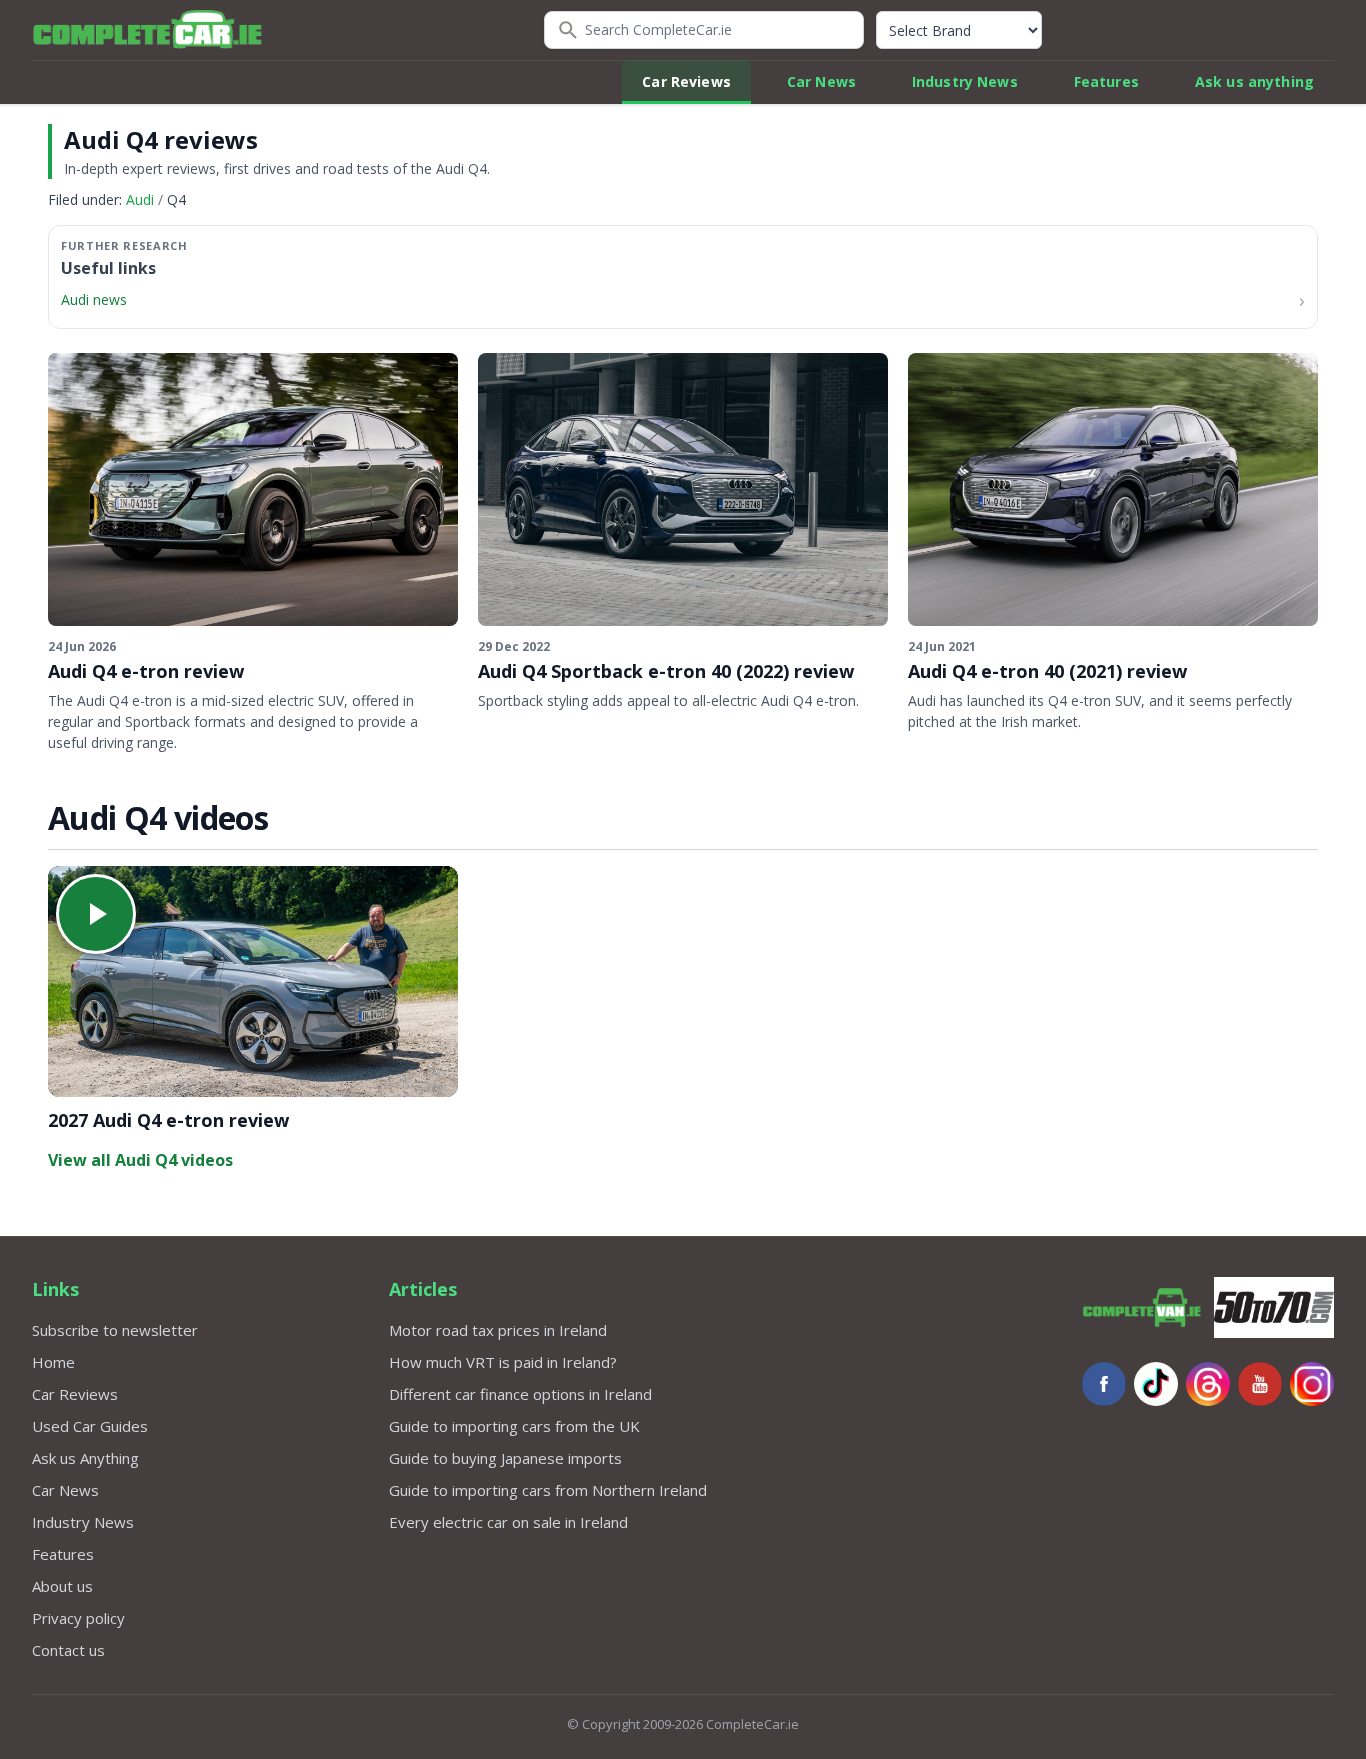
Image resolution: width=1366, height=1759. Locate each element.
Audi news (94, 299)
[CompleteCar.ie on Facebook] (1104, 1384)
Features (1106, 81)
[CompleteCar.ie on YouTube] (1260, 1384)
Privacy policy (78, 1618)
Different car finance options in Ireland (520, 1394)
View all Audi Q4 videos (140, 1160)
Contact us (68, 1650)
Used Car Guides (90, 1426)
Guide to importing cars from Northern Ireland (548, 1490)
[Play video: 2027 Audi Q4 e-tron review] (253, 981)
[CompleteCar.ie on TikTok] (1156, 1384)
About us (62, 1586)
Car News (821, 81)
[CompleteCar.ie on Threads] (1208, 1384)
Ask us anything (1254, 81)
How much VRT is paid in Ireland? (503, 1362)
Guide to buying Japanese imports (505, 1458)
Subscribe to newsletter (115, 1330)
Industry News (965, 81)
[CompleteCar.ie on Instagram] (1312, 1384)
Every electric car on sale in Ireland (508, 1522)
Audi (140, 199)
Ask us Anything (85, 1458)
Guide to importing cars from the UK (514, 1426)
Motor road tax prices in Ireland (498, 1330)
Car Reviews (686, 81)
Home (53, 1362)
